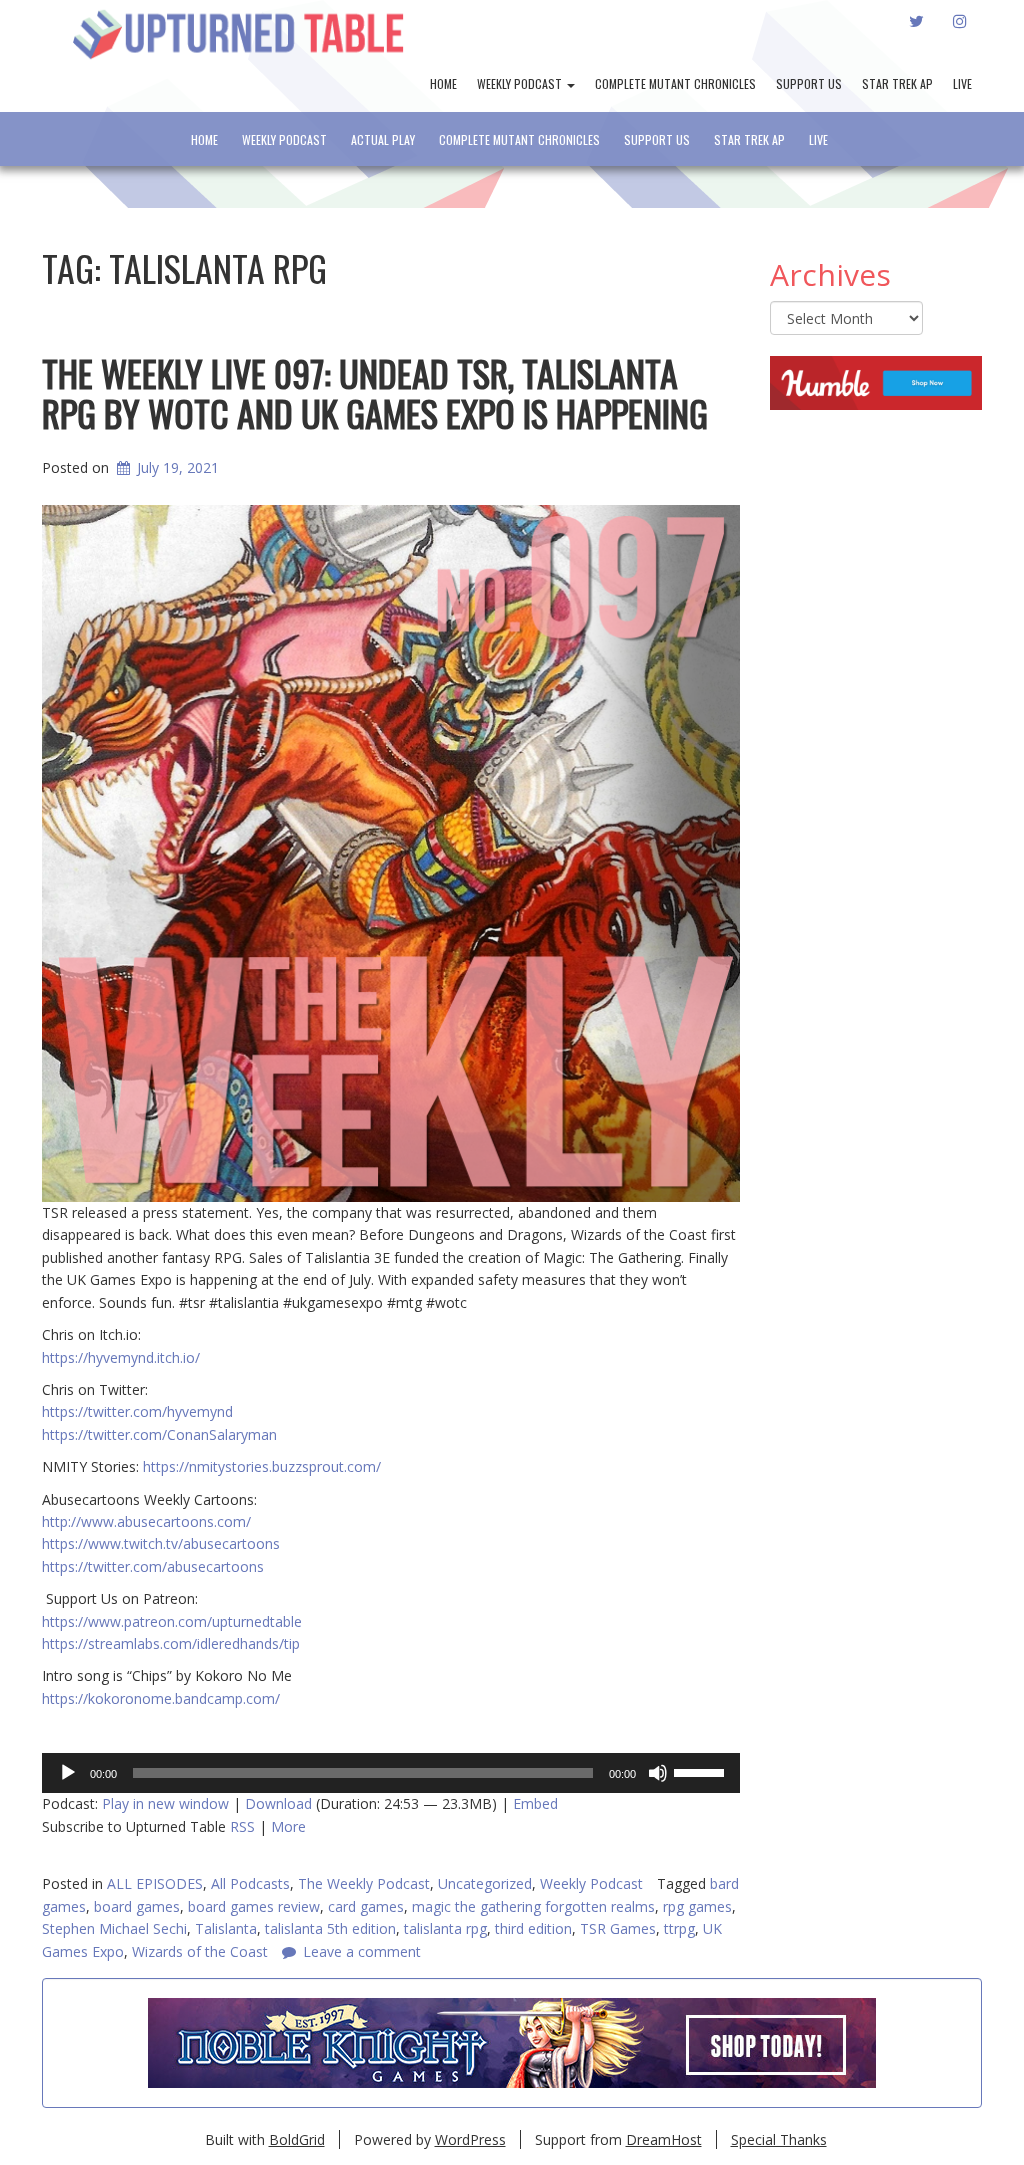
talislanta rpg (445, 1928)
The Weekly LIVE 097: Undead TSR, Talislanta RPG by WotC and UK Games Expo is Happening (375, 392)
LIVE (962, 83)
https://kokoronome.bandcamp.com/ (161, 1698)
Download (278, 1803)
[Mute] (658, 1773)
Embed (535, 1803)
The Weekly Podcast (364, 1883)
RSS (242, 1826)
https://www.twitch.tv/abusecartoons (161, 1543)
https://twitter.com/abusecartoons (153, 1566)
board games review (254, 1906)
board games (137, 1906)
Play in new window (165, 1803)
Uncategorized (485, 1883)
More (288, 1826)
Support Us (809, 83)
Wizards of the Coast (200, 1951)
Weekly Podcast (521, 83)
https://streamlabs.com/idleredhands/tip (171, 1643)
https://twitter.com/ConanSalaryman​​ (159, 1434)
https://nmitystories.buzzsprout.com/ (262, 1466)
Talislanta (226, 1928)
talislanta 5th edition (330, 1928)
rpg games (697, 1906)
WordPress (470, 2139)
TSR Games (618, 1928)
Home (443, 83)
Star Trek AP (897, 83)
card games (366, 1906)
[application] (391, 1773)
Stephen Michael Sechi (114, 1928)
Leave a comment (362, 1951)
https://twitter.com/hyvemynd (137, 1411)
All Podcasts (250, 1883)
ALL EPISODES (155, 1883)
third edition (533, 1928)
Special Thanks (779, 2139)
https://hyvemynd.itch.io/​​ (121, 1357)
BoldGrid (297, 2139)
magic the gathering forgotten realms (533, 1906)
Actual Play (383, 139)
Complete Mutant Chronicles (675, 83)
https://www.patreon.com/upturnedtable (172, 1621)
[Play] (68, 1773)
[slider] (702, 1771)
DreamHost (664, 2139)
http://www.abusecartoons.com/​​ (146, 1521)
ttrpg (679, 1928)
